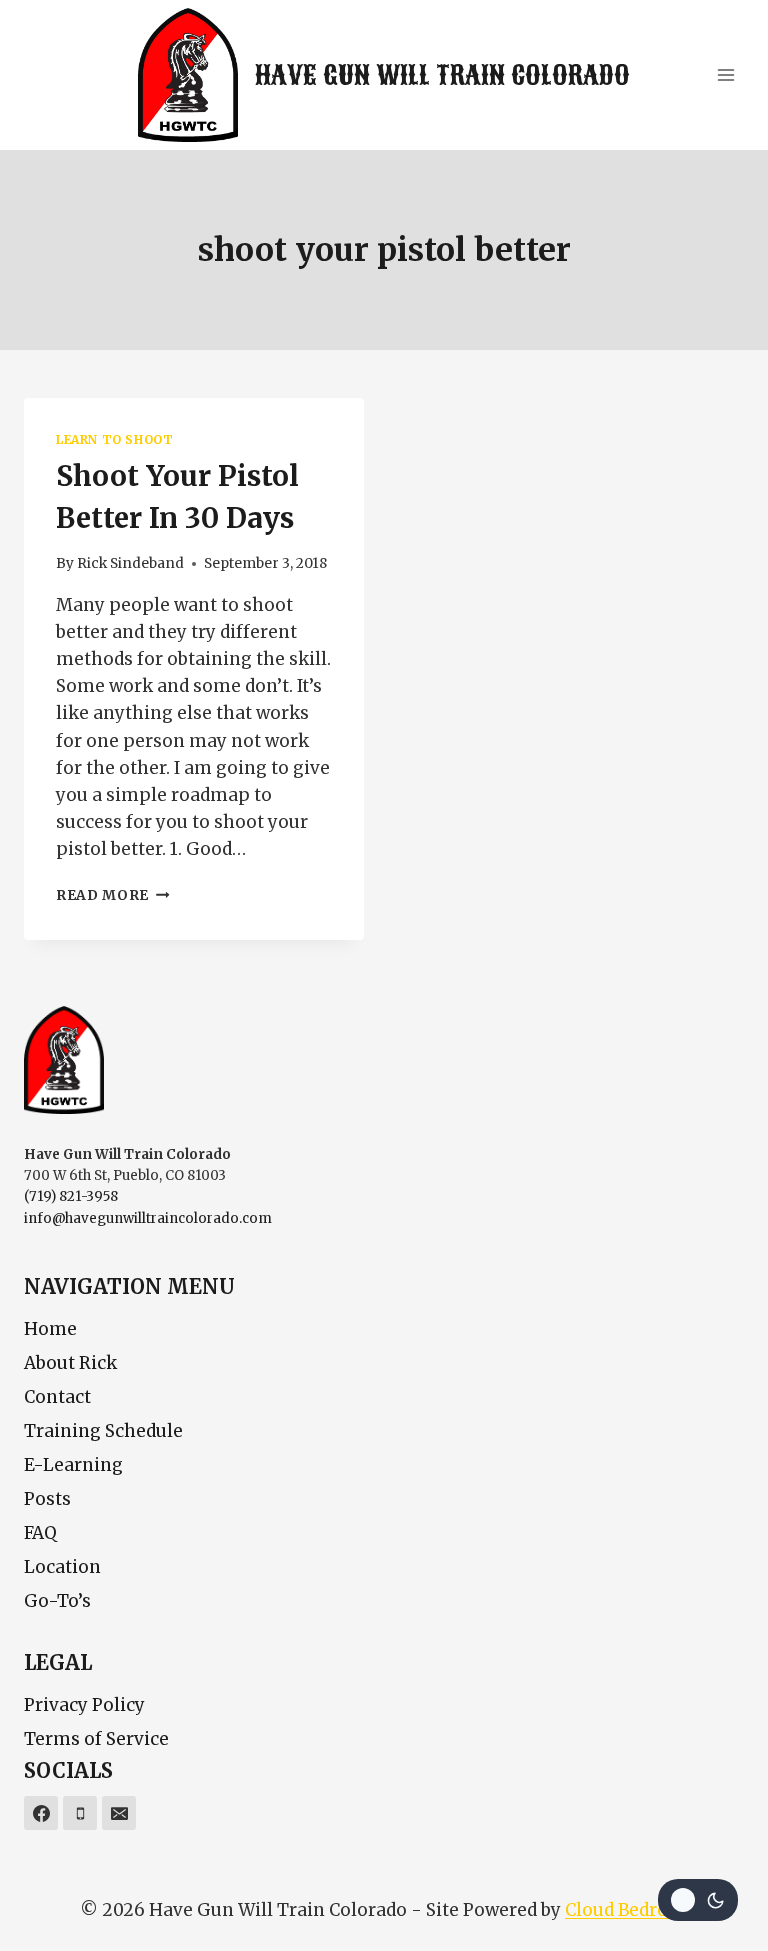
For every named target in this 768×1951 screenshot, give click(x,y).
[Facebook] (41, 1813)
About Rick (70, 1363)
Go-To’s (57, 1601)
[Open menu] (725, 75)
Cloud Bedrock (626, 1910)
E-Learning (73, 1465)
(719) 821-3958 (71, 1196)
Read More (113, 895)
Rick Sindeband (130, 563)
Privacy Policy (84, 1705)
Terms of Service (96, 1739)
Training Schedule (103, 1431)
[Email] (119, 1813)
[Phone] (80, 1813)
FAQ (40, 1533)
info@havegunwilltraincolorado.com (148, 1218)
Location (62, 1567)
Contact (57, 1397)
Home (50, 1329)
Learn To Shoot (114, 439)
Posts (47, 1499)
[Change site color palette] (698, 1900)
